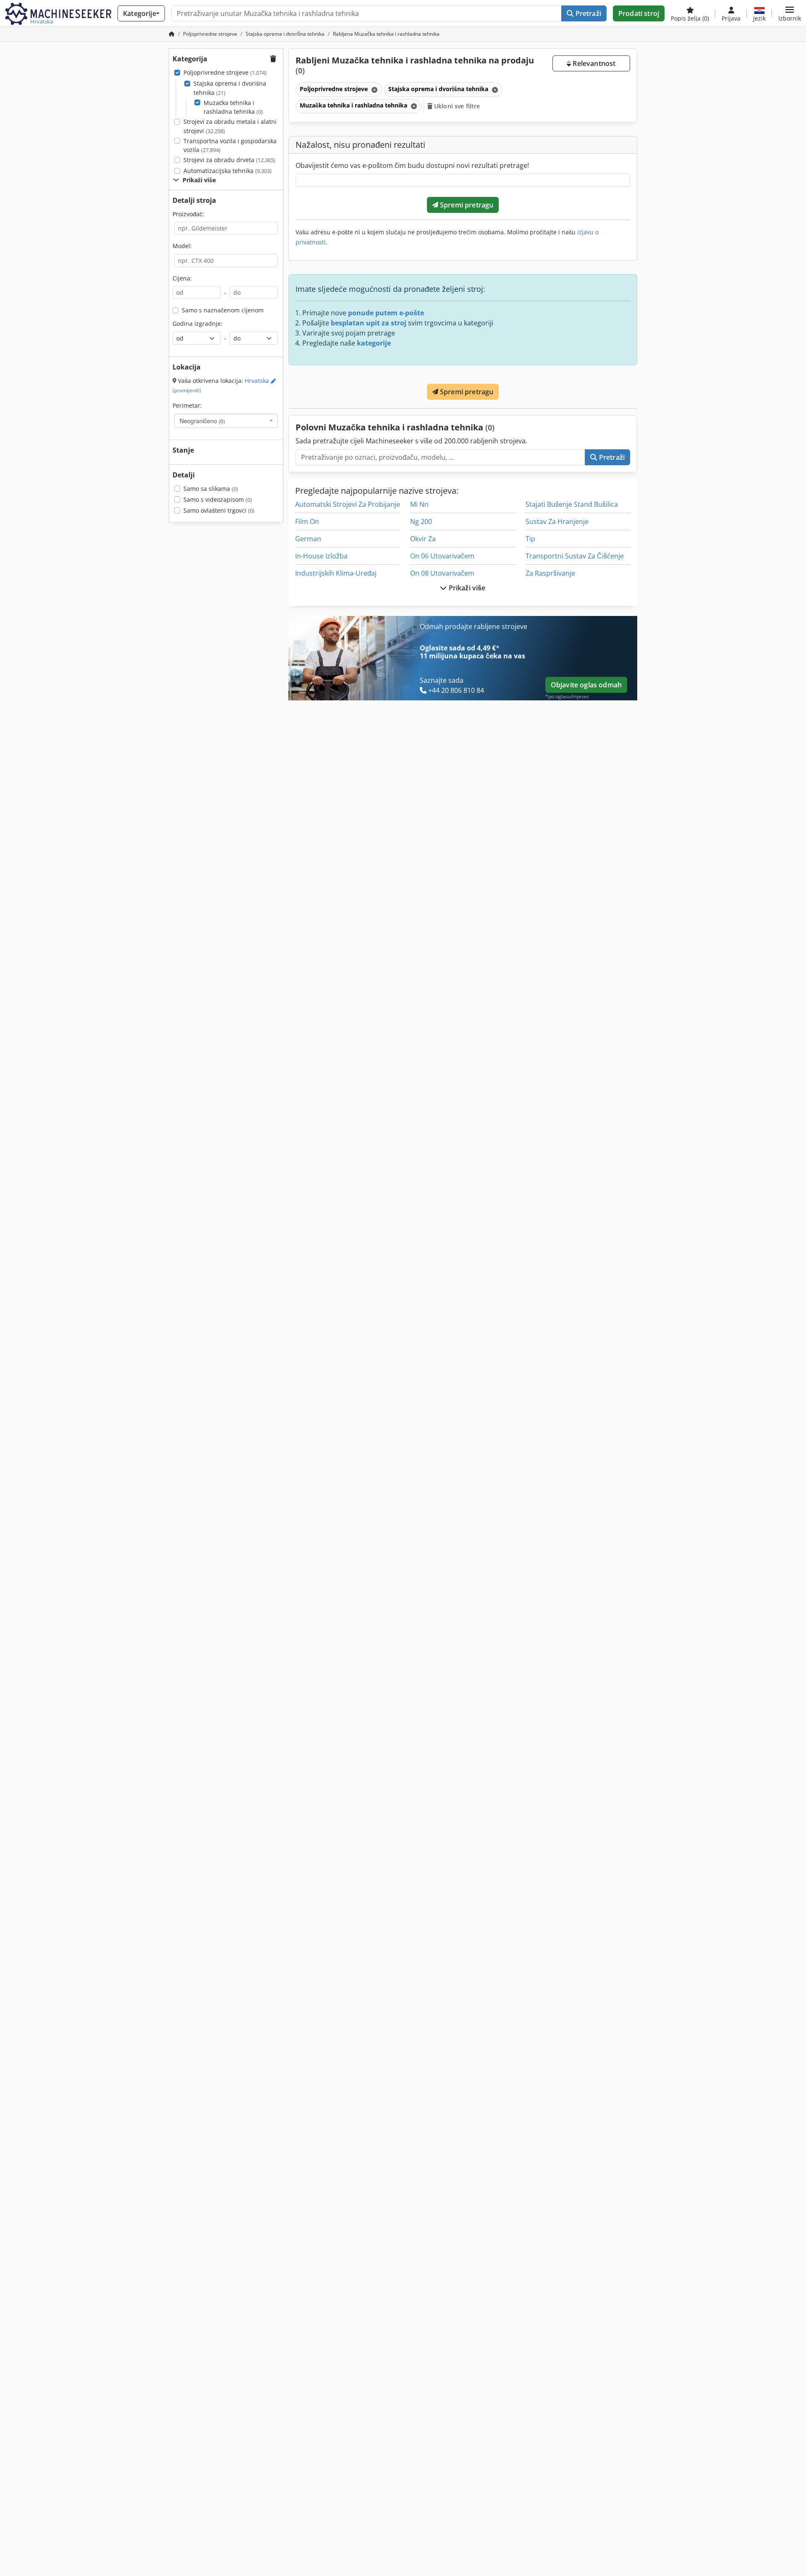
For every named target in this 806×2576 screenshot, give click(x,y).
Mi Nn (419, 504)
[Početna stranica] (172, 34)
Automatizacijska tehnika (228, 171)
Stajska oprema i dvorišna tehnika (230, 88)
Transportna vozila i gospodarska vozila (230, 145)
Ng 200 (421, 521)
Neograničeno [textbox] (202, 421)
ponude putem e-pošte (386, 313)
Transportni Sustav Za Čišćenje (575, 556)
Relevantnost (593, 63)
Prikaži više (466, 588)
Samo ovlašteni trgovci (219, 510)
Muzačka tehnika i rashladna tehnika (233, 107)
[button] (790, 13)
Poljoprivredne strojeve (225, 72)
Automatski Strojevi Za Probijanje (348, 504)
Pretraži (587, 13)
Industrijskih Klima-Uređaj (336, 573)
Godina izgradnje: (198, 324)
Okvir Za (423, 539)
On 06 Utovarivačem (442, 556)
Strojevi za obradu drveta (229, 160)
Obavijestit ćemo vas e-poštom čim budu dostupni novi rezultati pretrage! (412, 165)
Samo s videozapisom (218, 499)
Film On (307, 521)
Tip (530, 539)
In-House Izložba (321, 556)
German (308, 539)
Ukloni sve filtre (456, 106)
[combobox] (226, 421)
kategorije (374, 343)
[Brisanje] (374, 90)
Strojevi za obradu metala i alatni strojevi (230, 126)
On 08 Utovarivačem (442, 573)
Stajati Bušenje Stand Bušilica (572, 504)
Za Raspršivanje (550, 573)
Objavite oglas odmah (586, 685)
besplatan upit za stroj (369, 323)
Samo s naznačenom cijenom (223, 310)
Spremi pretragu (466, 205)
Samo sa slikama (211, 489)
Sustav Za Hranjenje (557, 521)
